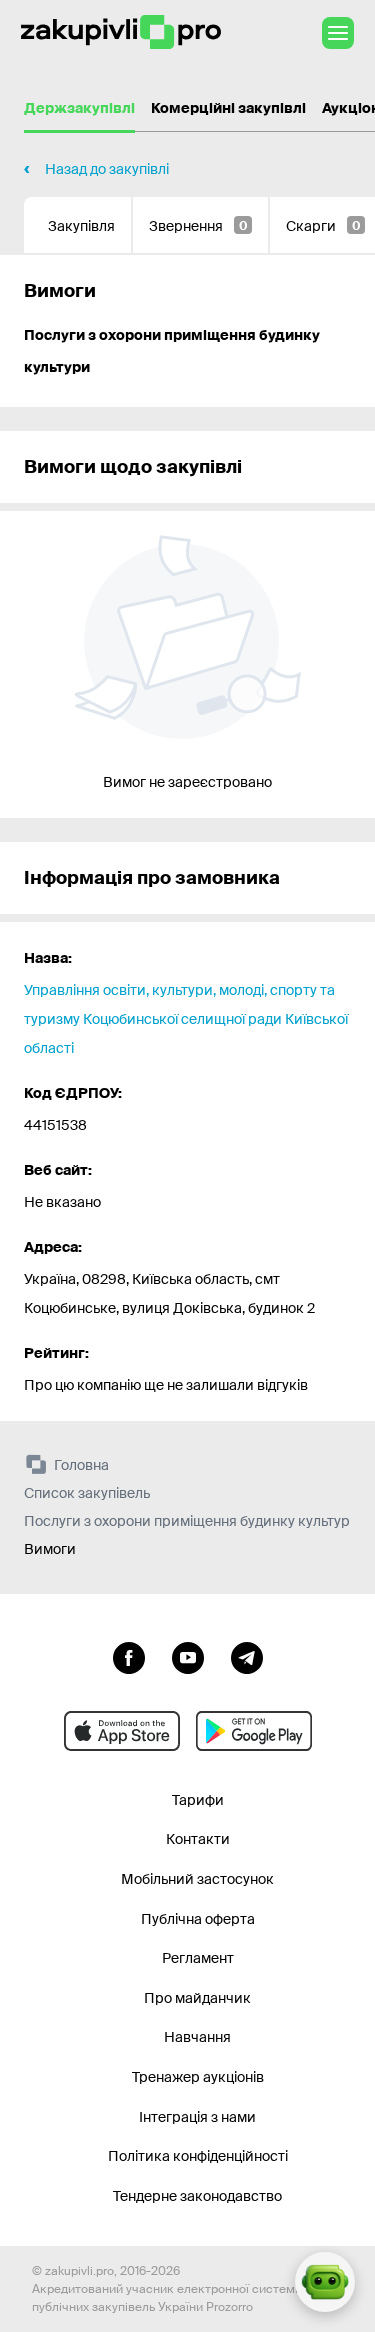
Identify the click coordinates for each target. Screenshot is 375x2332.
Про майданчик (197, 1998)
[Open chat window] (325, 2282)
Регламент (198, 1958)
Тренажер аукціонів (198, 2077)
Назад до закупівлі (107, 169)
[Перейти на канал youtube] (188, 1656)
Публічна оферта (198, 1919)
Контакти (198, 1839)
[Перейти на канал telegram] (247, 1656)
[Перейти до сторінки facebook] (129, 1656)
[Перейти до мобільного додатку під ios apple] (122, 1731)
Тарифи (198, 1800)
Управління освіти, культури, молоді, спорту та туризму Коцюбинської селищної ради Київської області (186, 1019)
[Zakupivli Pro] (121, 32)
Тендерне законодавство (197, 2196)
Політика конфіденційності (198, 2156)
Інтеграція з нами (197, 2117)
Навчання (197, 2037)
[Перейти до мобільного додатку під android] (254, 1731)
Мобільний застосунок (197, 1879)
